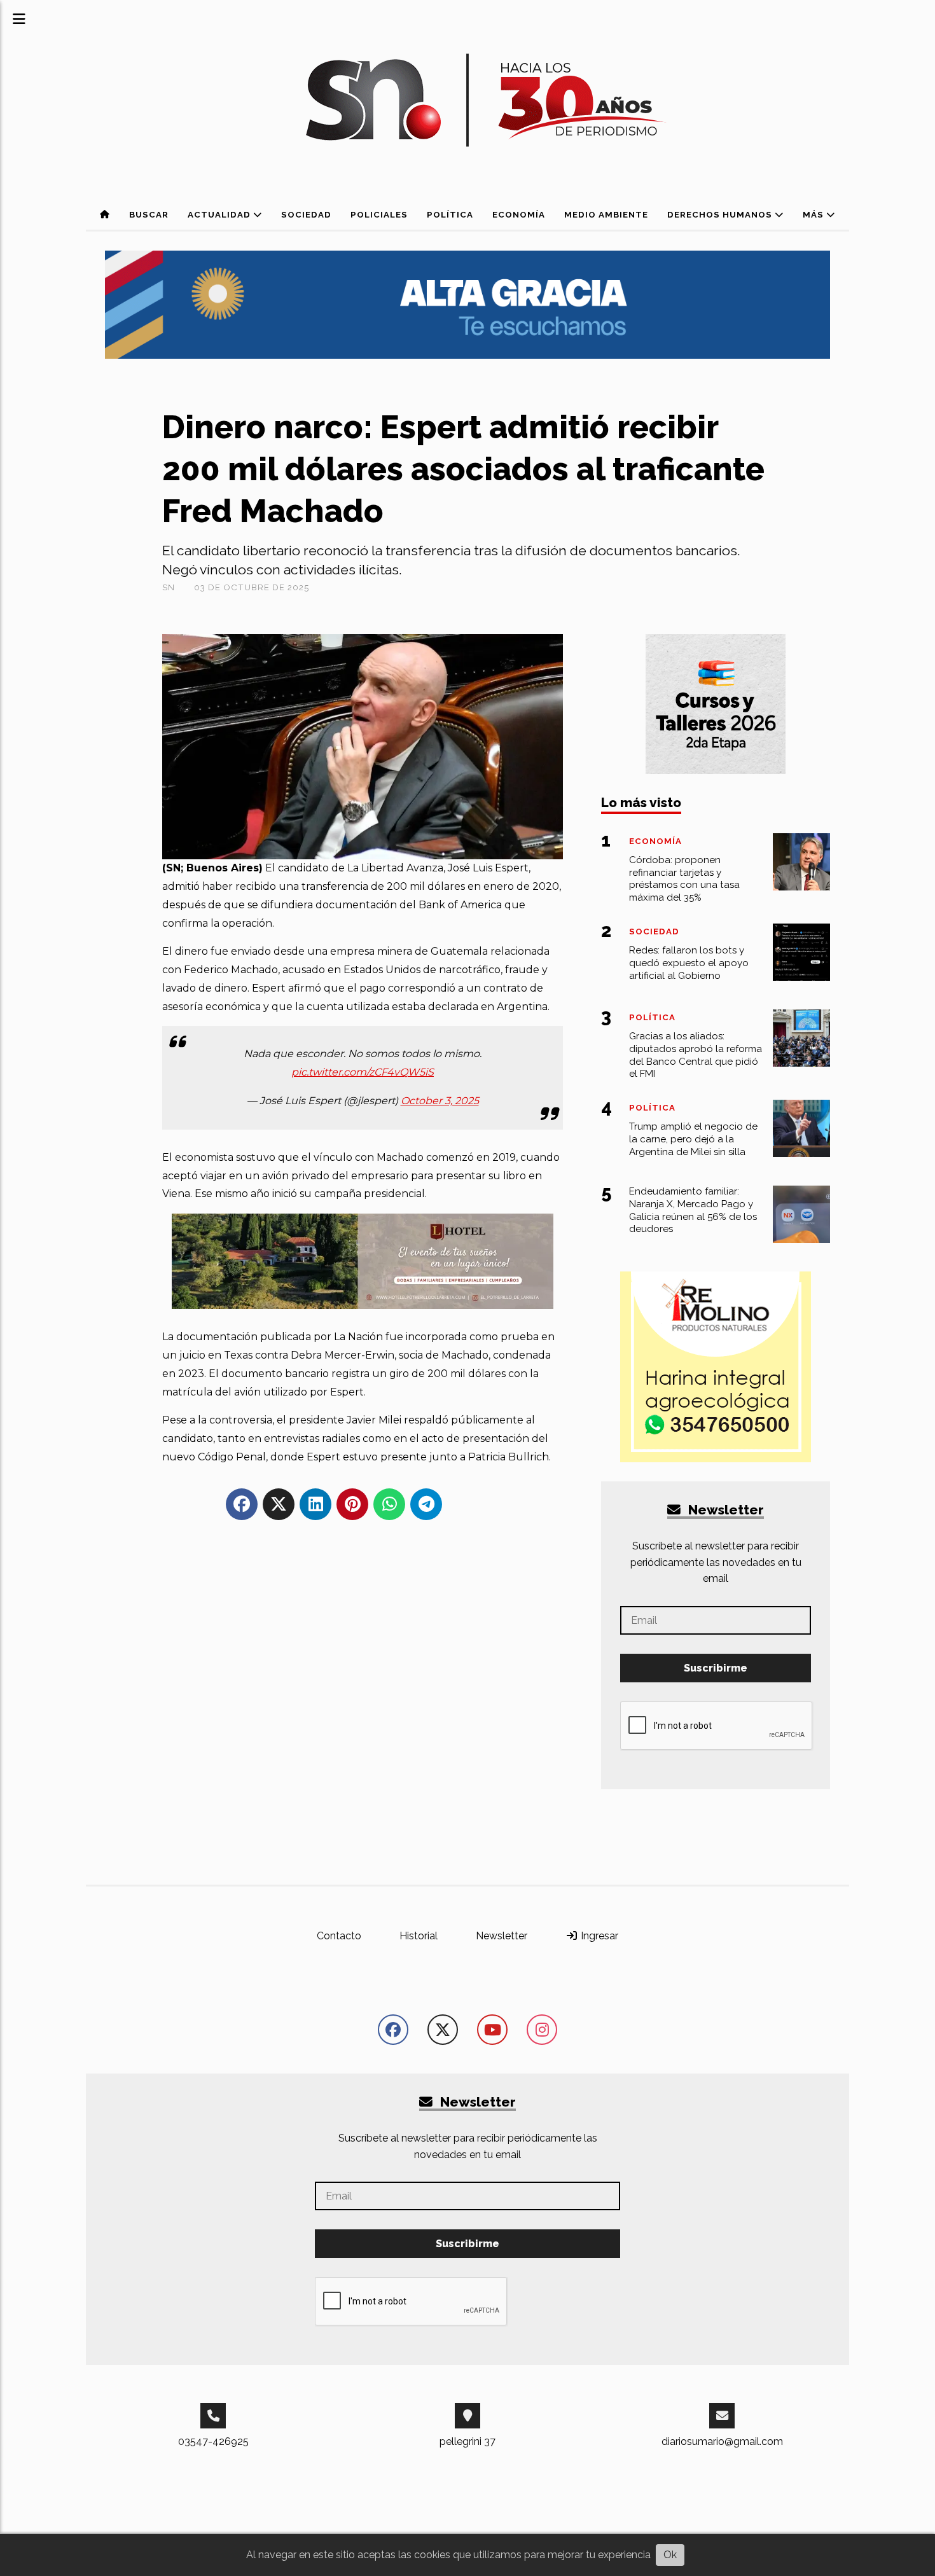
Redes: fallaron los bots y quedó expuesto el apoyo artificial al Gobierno (689, 963)
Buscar (149, 215)
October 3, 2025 (440, 1101)
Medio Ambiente (606, 215)
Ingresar (598, 1936)
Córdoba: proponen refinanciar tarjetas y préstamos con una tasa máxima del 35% (684, 879)
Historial (419, 1936)
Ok (670, 2555)
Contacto (339, 1936)
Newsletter (724, 1510)
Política (450, 215)
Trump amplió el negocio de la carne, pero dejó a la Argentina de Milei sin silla (693, 1139)
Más (814, 215)
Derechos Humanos (721, 215)
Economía (519, 215)
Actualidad (220, 215)
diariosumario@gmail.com (722, 2441)
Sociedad (306, 215)
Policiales (379, 215)
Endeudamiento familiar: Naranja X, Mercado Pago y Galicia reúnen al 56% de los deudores (693, 1210)
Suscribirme (716, 1668)
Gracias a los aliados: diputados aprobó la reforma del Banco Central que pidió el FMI (696, 1055)
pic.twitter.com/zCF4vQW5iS (363, 1072)
